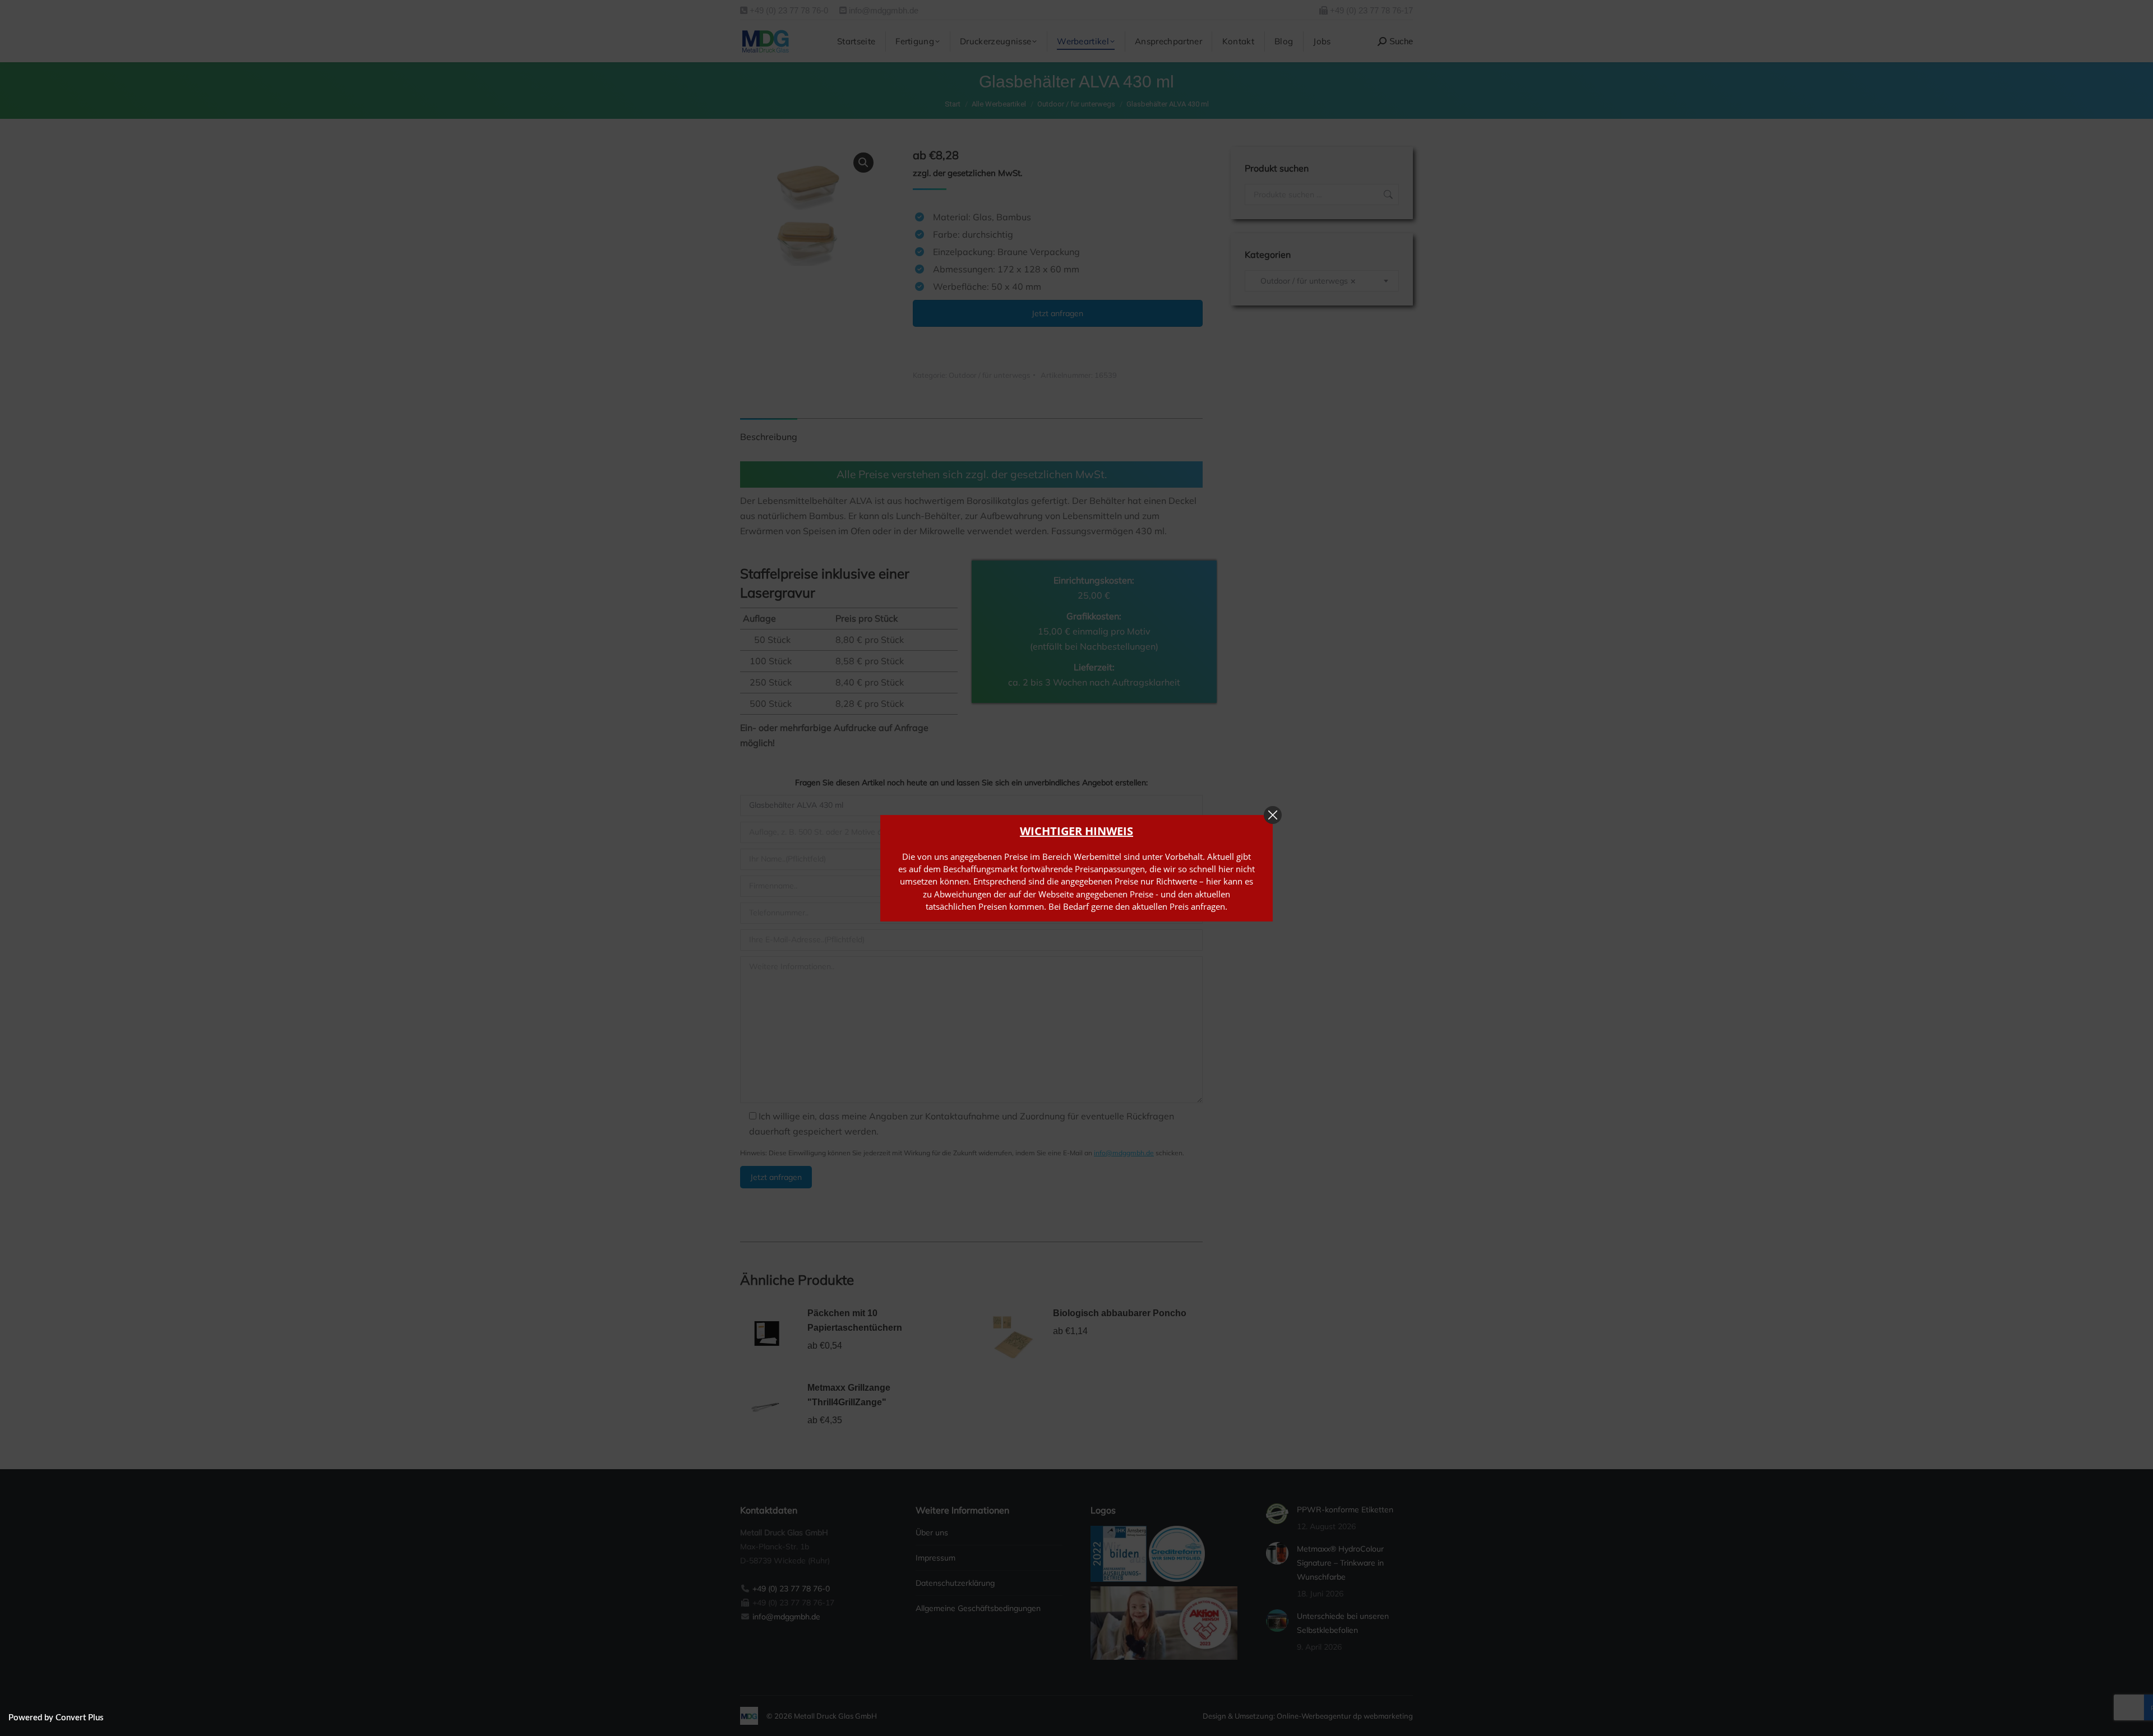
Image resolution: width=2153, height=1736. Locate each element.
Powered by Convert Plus (56, 1718)
